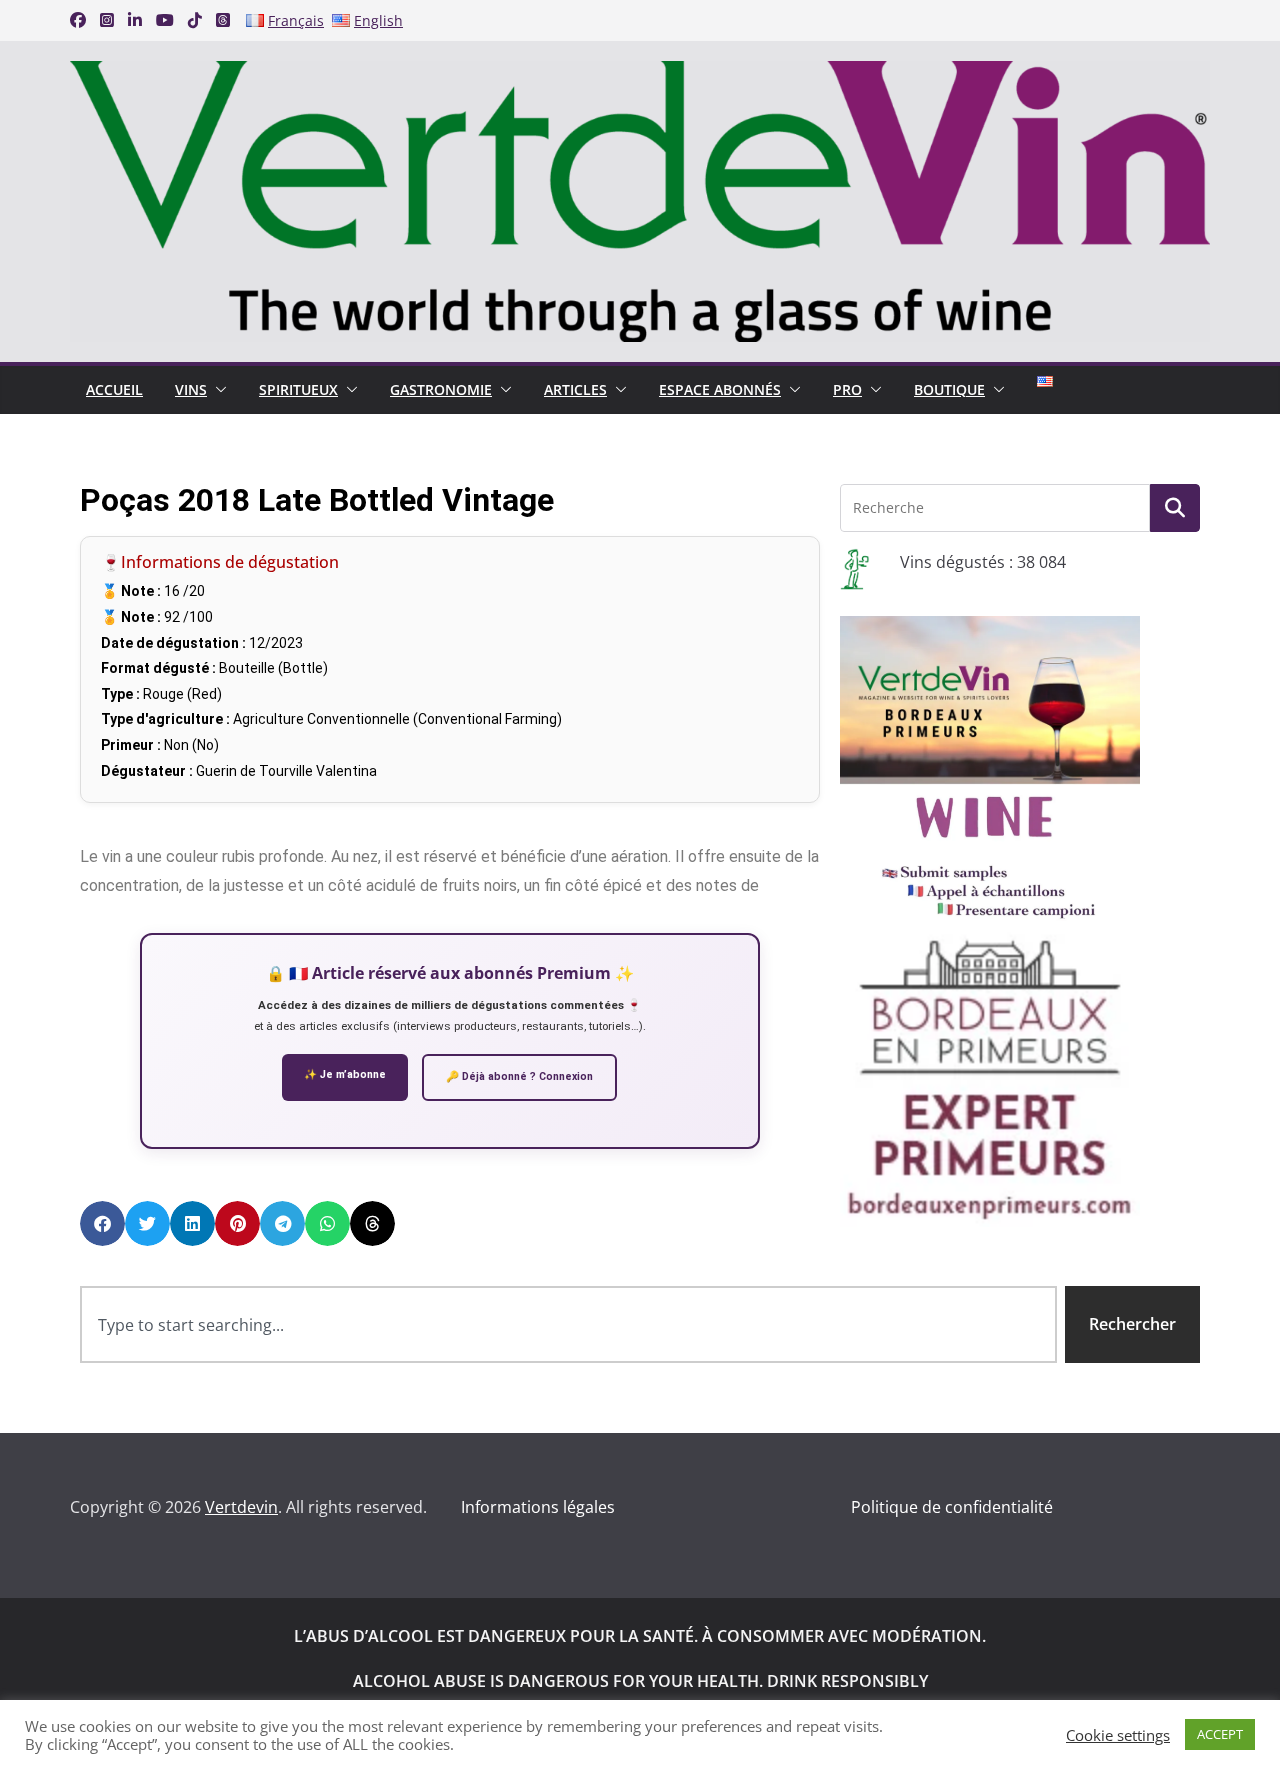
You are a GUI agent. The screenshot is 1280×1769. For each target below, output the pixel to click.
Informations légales (538, 1507)
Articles (575, 389)
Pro (847, 389)
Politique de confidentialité (952, 1507)
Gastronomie (441, 389)
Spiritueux (298, 389)
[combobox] (568, 1324)
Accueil (114, 389)
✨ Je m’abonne (345, 1074)
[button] (217, 390)
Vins (191, 389)
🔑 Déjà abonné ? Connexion (519, 1076)
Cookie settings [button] (1118, 1735)
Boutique (949, 389)
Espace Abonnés (720, 389)
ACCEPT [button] (1220, 1734)
